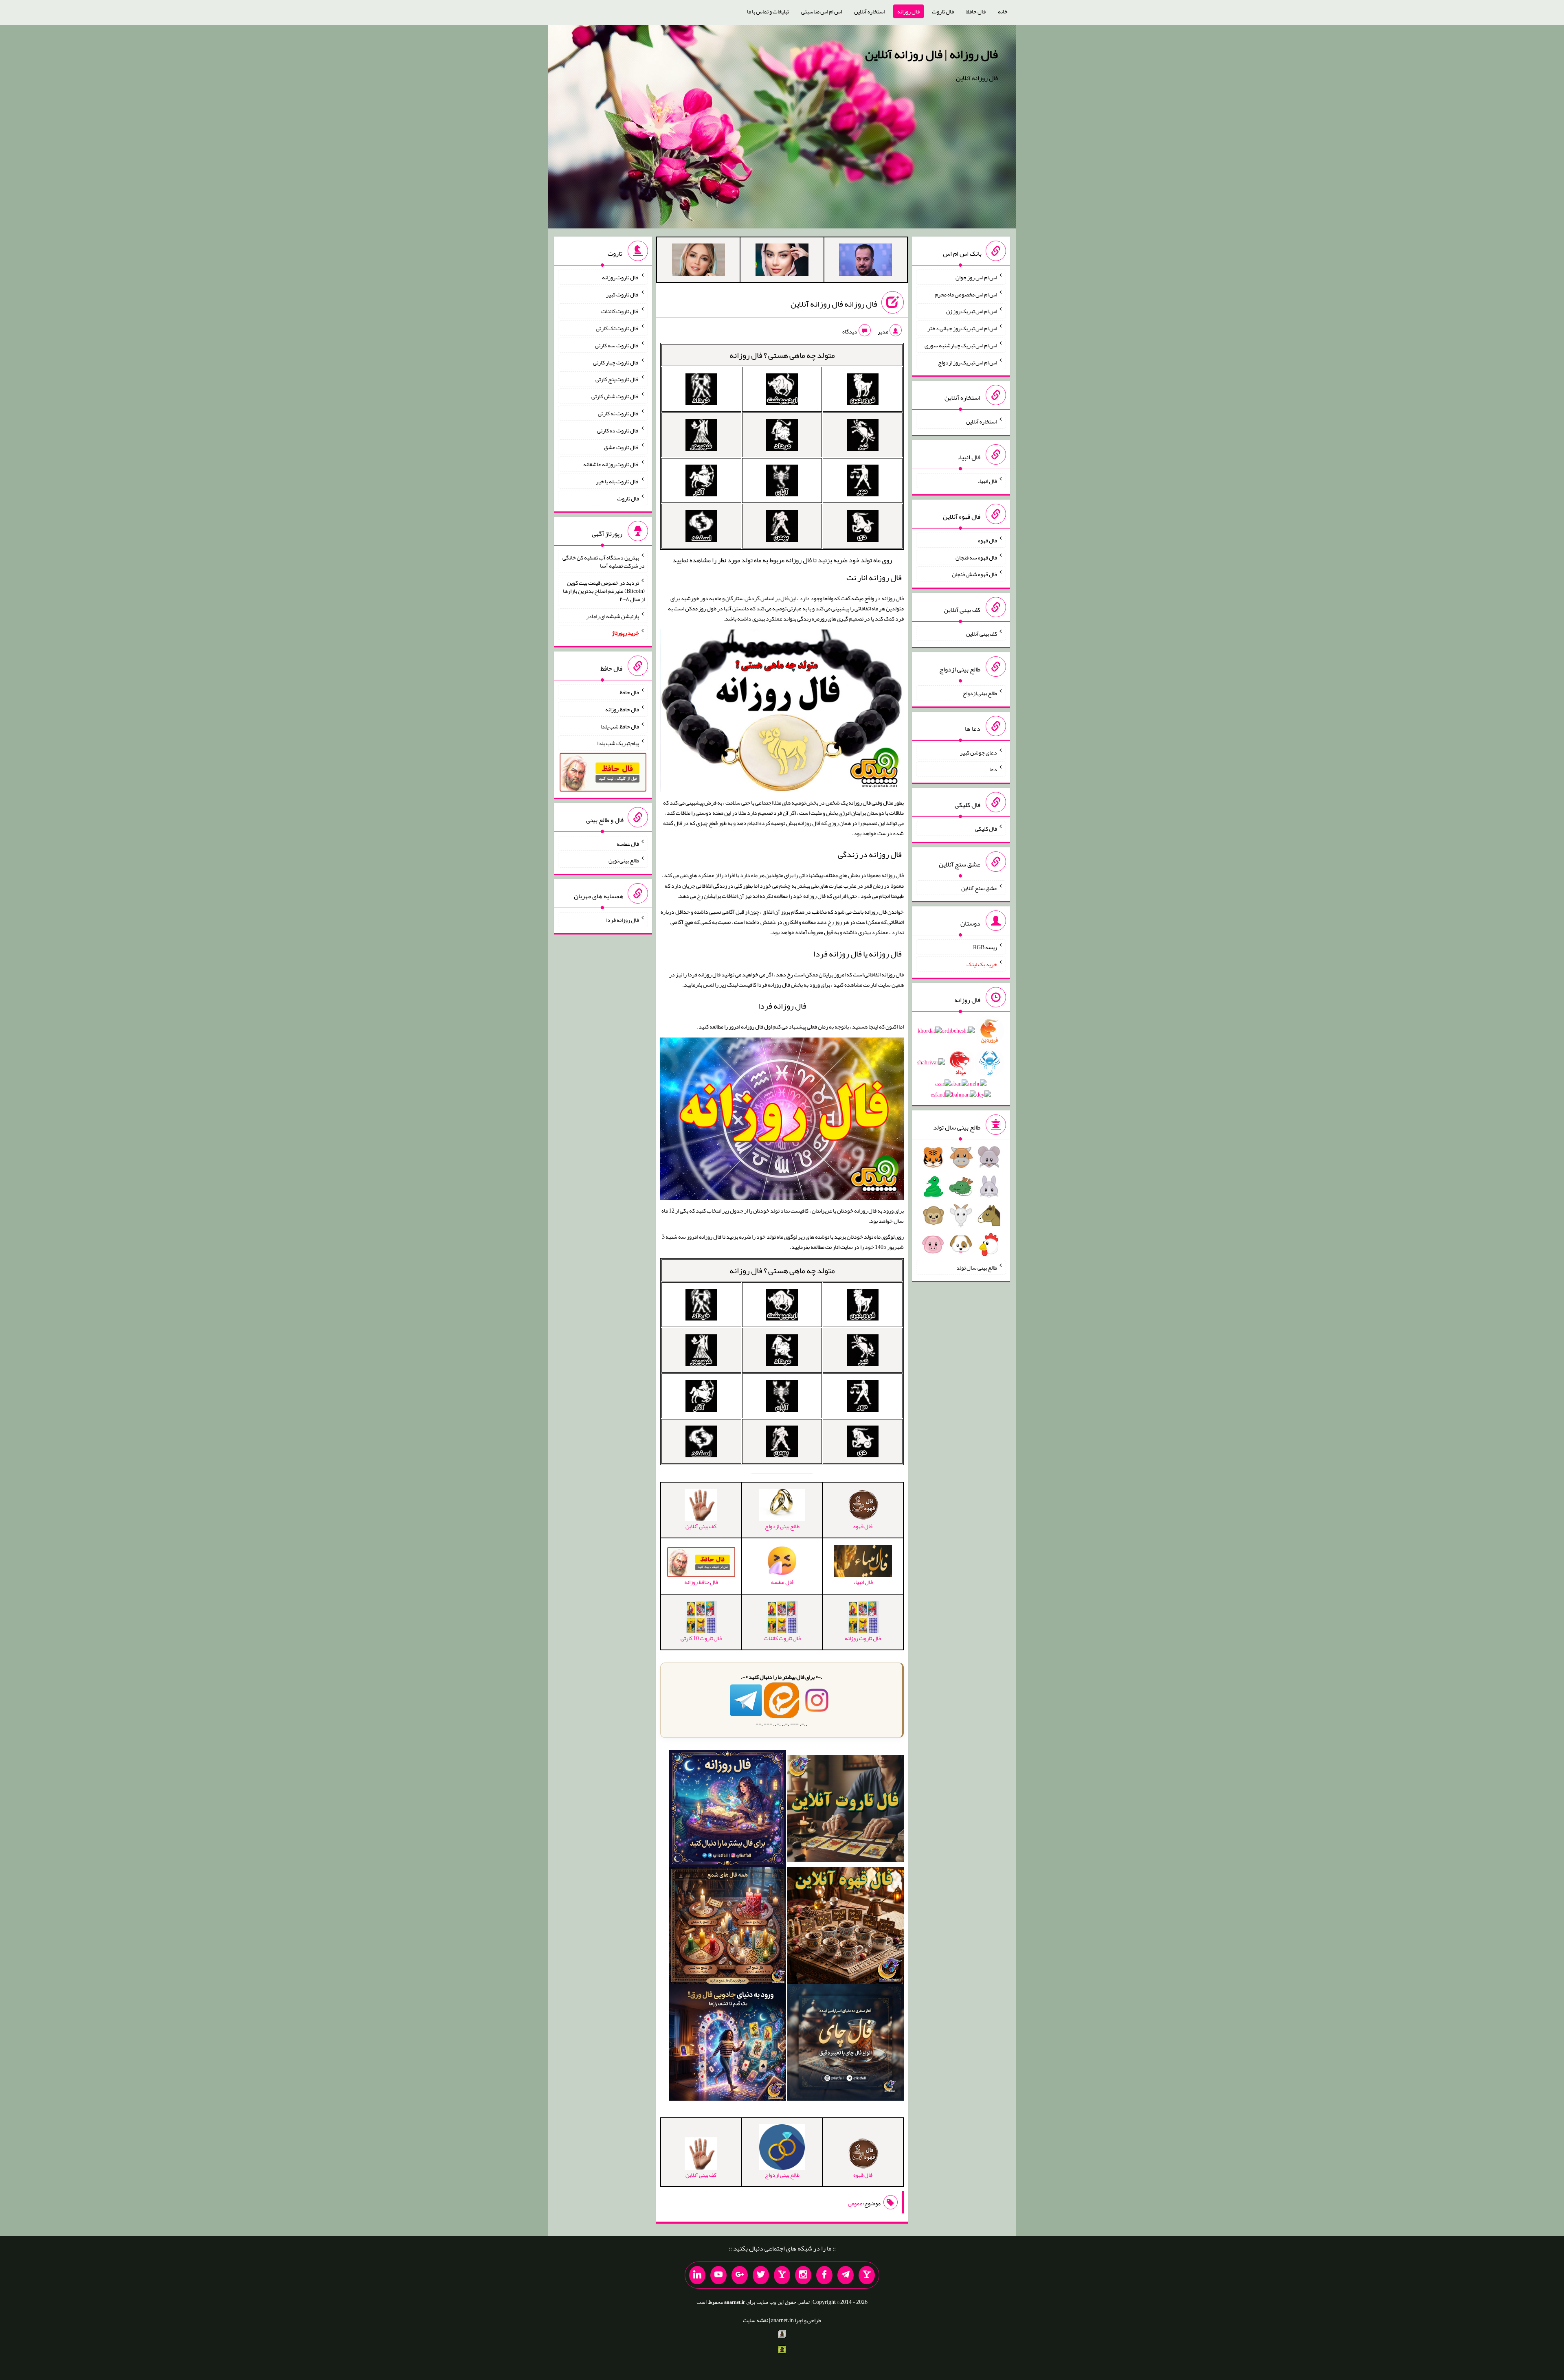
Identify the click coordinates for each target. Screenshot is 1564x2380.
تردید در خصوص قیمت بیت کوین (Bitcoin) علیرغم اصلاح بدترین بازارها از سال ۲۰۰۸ (604, 591)
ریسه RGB (985, 947)
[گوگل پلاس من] (740, 2275)
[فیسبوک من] (824, 2275)
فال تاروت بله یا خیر (617, 481)
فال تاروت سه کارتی (617, 345)
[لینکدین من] (697, 2275)
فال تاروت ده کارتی (618, 430)
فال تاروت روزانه (621, 277)
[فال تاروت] (845, 1810)
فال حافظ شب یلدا (620, 726)
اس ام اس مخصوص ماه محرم (966, 294)
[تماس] (782, 2275)
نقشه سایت (756, 2320)
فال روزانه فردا (782, 1006)
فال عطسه (628, 843)
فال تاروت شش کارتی (615, 396)
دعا (993, 769)
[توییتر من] (761, 2275)
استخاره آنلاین (870, 11)
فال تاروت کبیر (623, 294)
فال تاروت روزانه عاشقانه (611, 464)
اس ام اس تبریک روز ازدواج (968, 362)
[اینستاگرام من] (803, 2275)
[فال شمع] (728, 1927)
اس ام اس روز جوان (976, 277)
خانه (1003, 11)
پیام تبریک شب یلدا (618, 743)
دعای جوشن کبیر (979, 752)
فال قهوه (987, 540)
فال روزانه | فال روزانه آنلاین (931, 54)
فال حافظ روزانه (622, 709)
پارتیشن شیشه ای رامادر (613, 616)
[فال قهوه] (845, 1927)
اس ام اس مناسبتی (822, 11)
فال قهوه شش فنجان (974, 574)
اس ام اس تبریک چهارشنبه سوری (961, 345)
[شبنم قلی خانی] (699, 261)
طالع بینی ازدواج (980, 693)
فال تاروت (943, 11)
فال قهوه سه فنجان (976, 557)
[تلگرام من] (846, 2275)
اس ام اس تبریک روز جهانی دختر (962, 328)
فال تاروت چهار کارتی (616, 362)
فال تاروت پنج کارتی (617, 379)
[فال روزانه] (728, 1810)
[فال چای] (845, 2044)
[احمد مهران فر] (865, 261)
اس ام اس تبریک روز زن (972, 311)
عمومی (855, 2203)
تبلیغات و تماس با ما (768, 11)
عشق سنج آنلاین (979, 888)
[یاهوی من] (867, 2275)
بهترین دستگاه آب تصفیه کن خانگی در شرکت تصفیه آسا (604, 562)
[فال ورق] (728, 2044)
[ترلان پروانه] (782, 261)
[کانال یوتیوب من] (718, 2275)
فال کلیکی (986, 829)
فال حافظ (976, 11)
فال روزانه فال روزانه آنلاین (834, 304)
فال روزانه (908, 11)
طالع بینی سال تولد (977, 1268)
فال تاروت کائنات (620, 311)
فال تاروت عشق (622, 447)
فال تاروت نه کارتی (618, 413)
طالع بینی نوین (624, 860)
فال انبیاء (987, 481)
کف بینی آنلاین (982, 634)
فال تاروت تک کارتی (617, 328)
